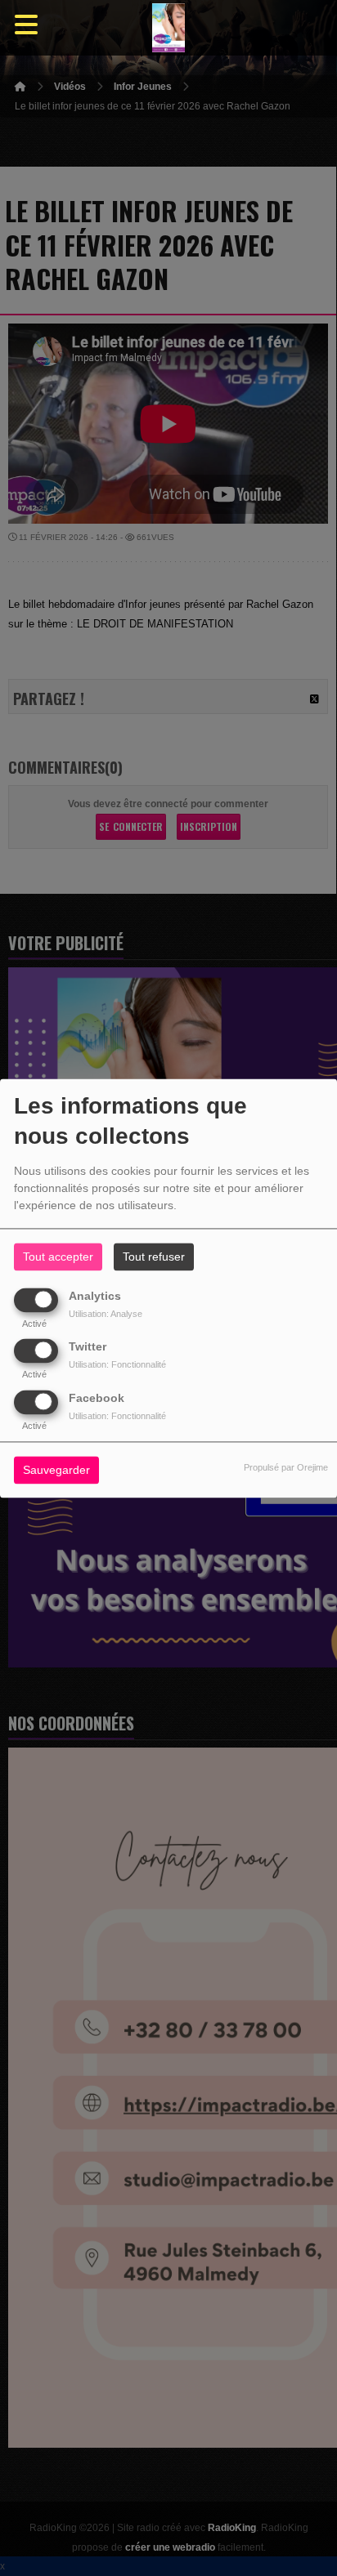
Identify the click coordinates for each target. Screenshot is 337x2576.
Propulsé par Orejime (286, 1467)
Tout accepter (58, 1257)
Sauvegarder (56, 1470)
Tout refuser (154, 1257)
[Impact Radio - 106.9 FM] (168, 28)
